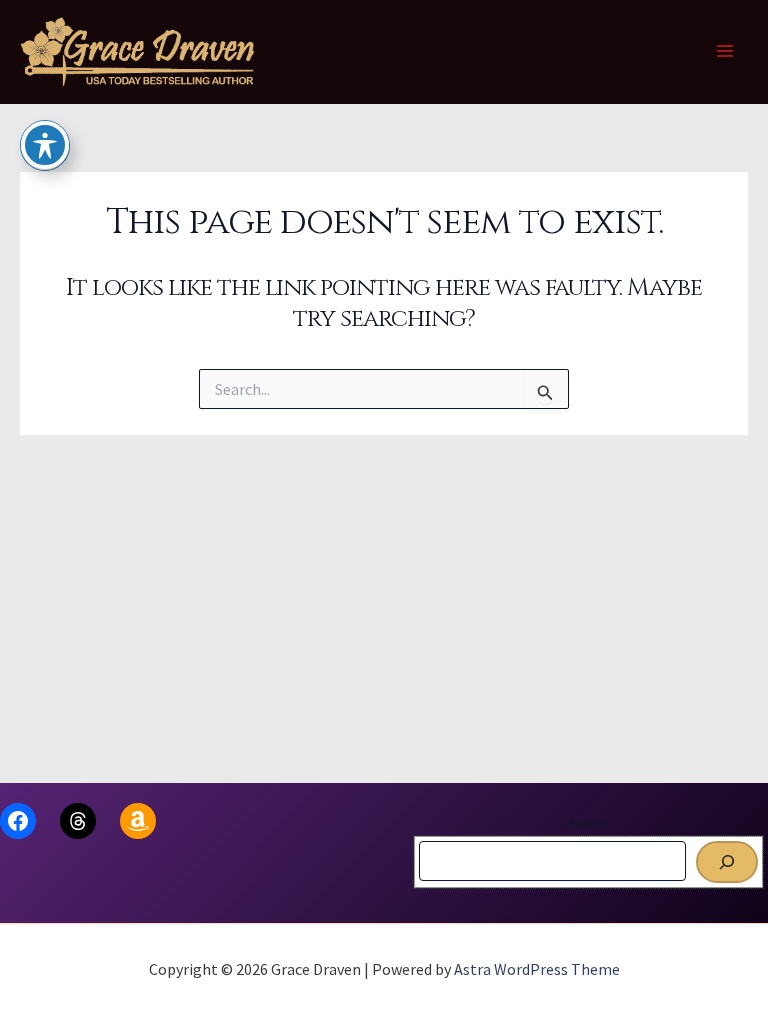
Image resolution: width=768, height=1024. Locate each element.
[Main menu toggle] (726, 52)
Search (589, 823)
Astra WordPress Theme (537, 969)
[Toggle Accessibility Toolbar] (45, 145)
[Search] (727, 862)
